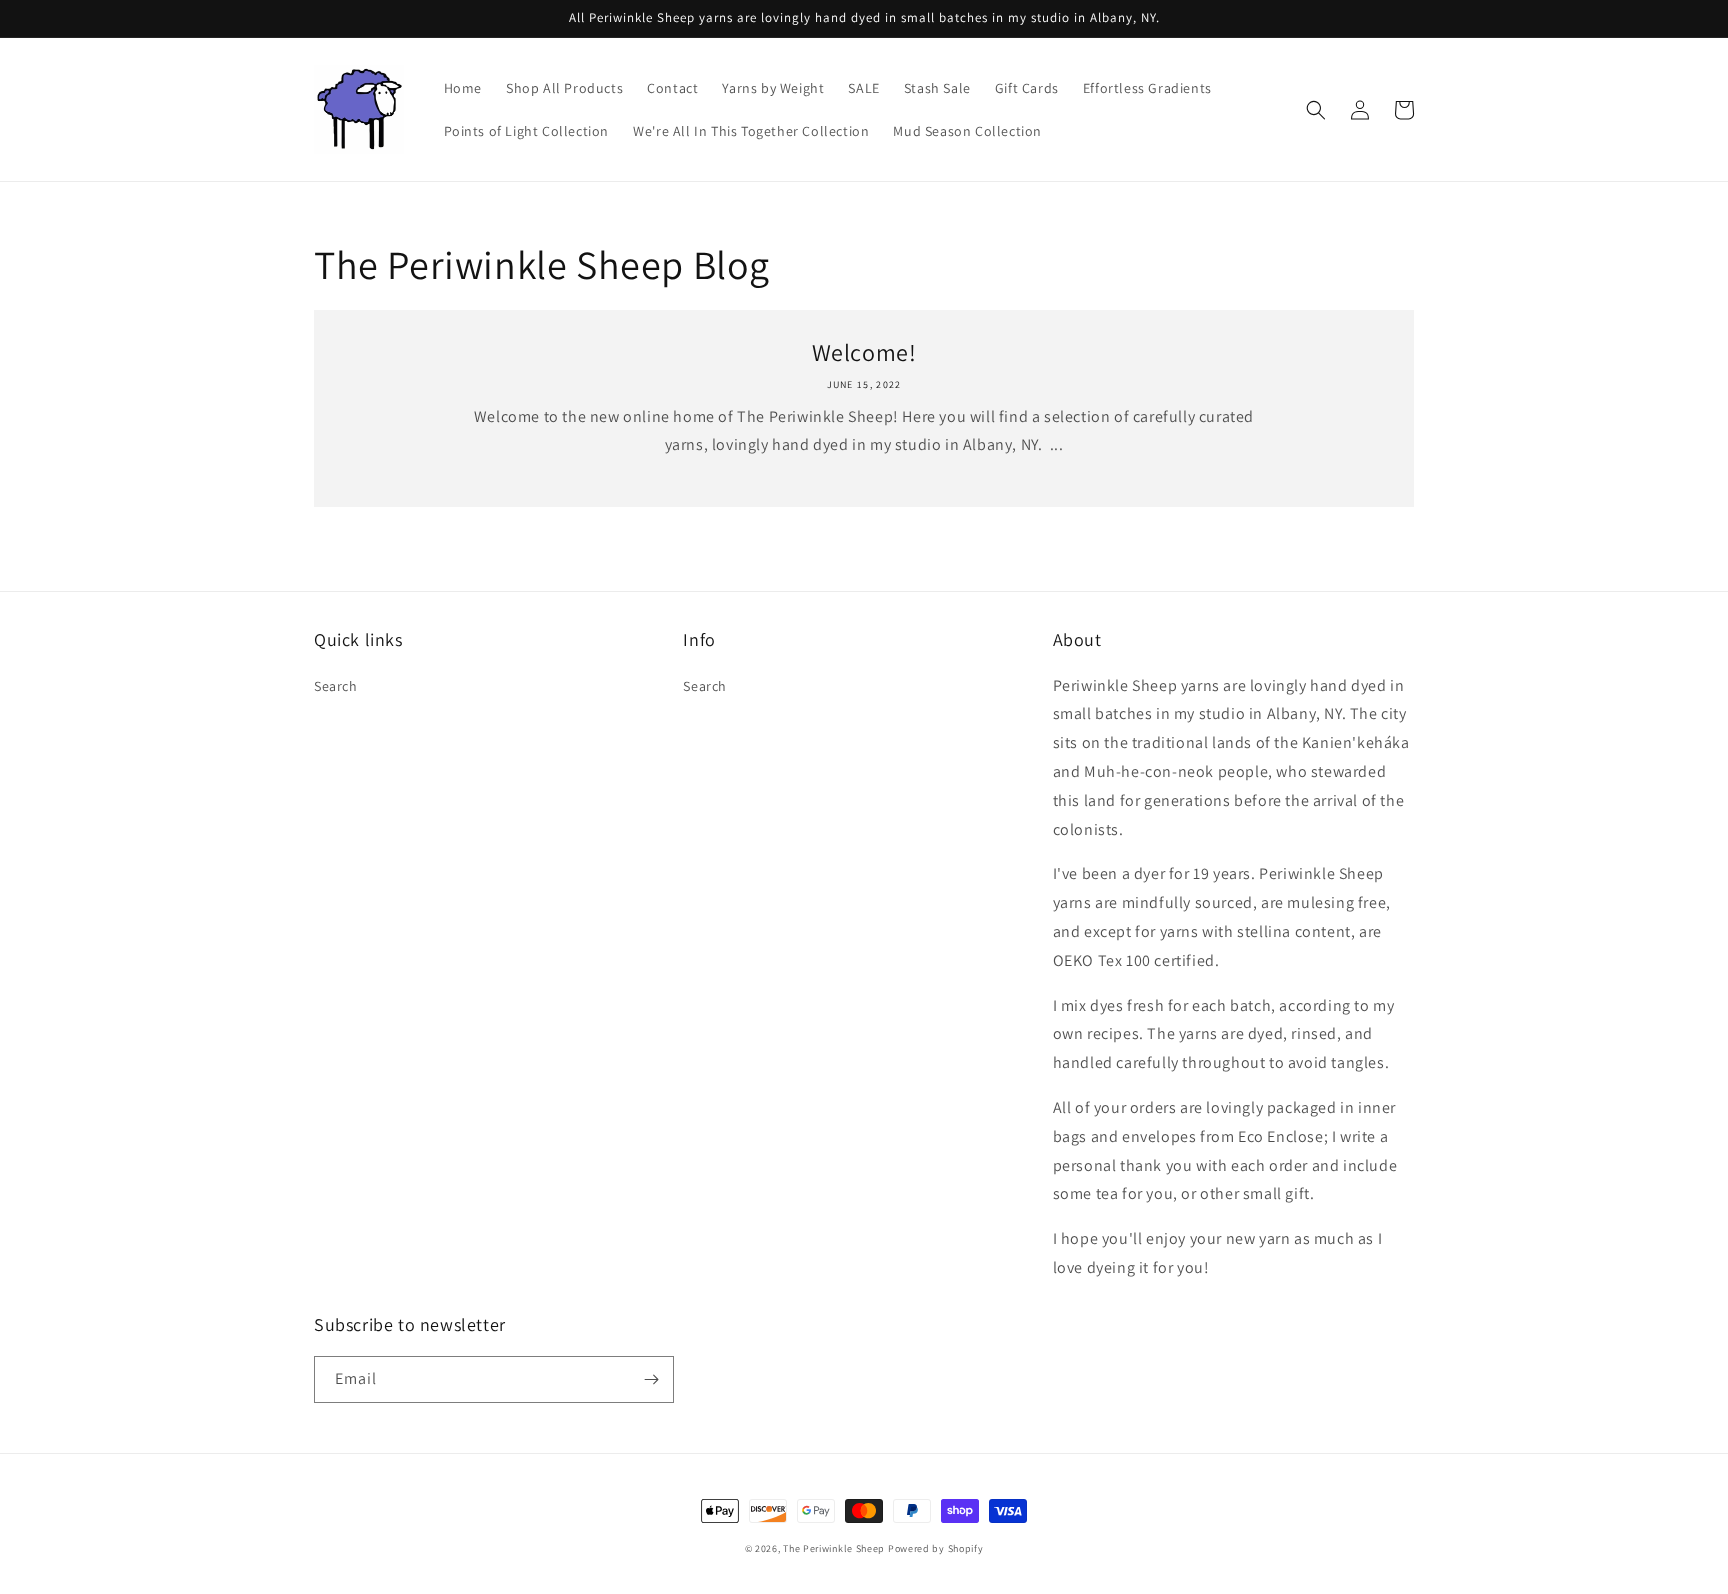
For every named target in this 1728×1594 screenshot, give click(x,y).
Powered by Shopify (936, 1548)
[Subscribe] (651, 1379)
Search (336, 686)
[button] (1316, 110)
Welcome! (864, 352)
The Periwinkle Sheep (834, 1548)
